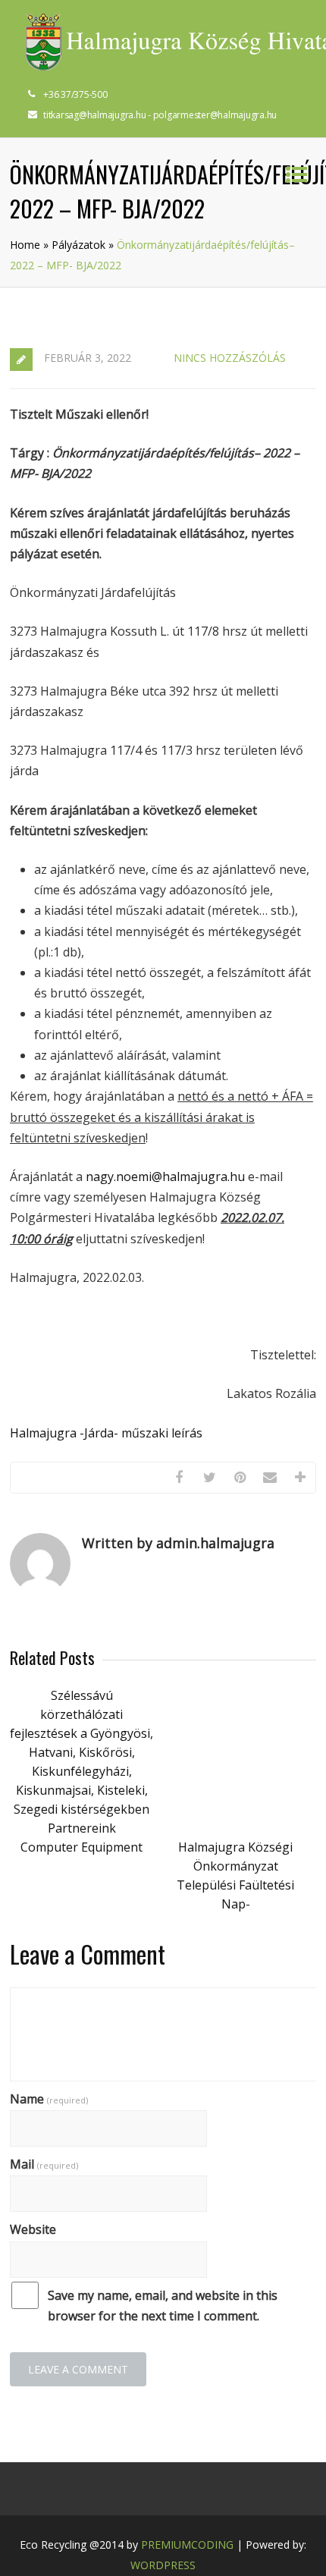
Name (49, 2099)
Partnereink (82, 1828)
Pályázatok (78, 245)
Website (33, 2229)
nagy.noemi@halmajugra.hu (165, 1176)
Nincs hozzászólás (230, 358)
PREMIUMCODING (187, 2545)
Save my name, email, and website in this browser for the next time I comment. (163, 2306)
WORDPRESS (163, 2565)
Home (25, 245)
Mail (44, 2164)
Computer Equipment (81, 1847)
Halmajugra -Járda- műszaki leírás (106, 1433)
